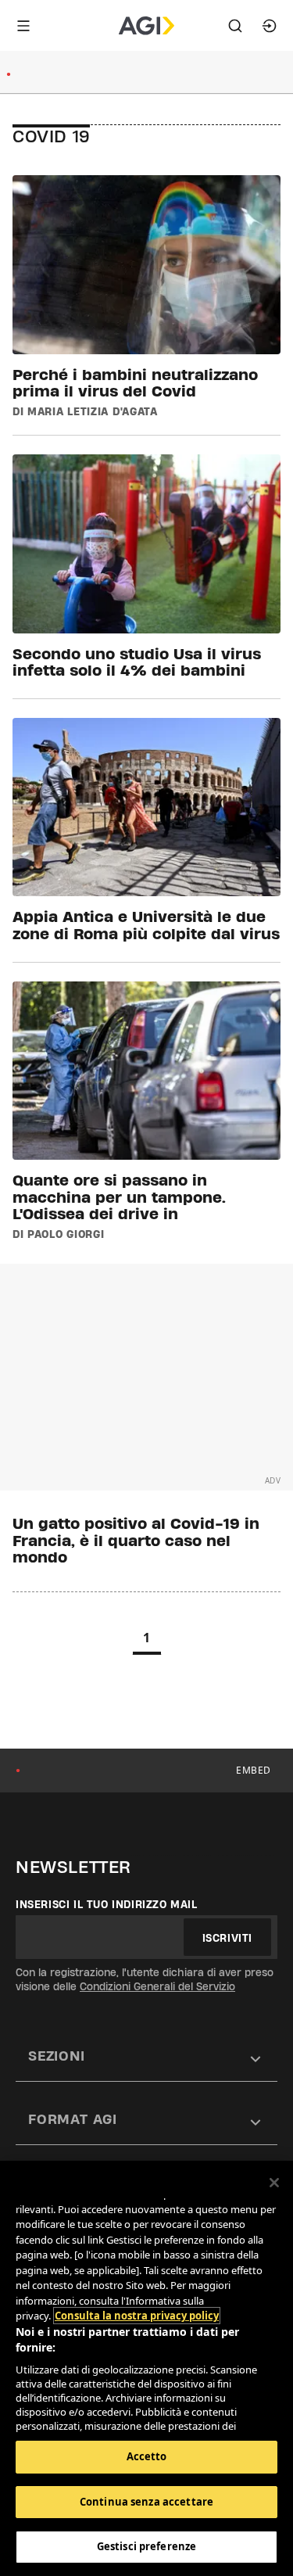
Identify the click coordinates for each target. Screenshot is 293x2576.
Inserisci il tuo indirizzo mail (107, 1904)
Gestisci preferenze (146, 2546)
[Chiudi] (274, 2183)
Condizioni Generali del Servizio (157, 1986)
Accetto (147, 2456)
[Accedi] (270, 26)
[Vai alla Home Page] (146, 26)
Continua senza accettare (146, 2502)
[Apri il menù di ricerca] (235, 26)
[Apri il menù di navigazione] (23, 26)
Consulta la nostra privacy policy (137, 2316)
